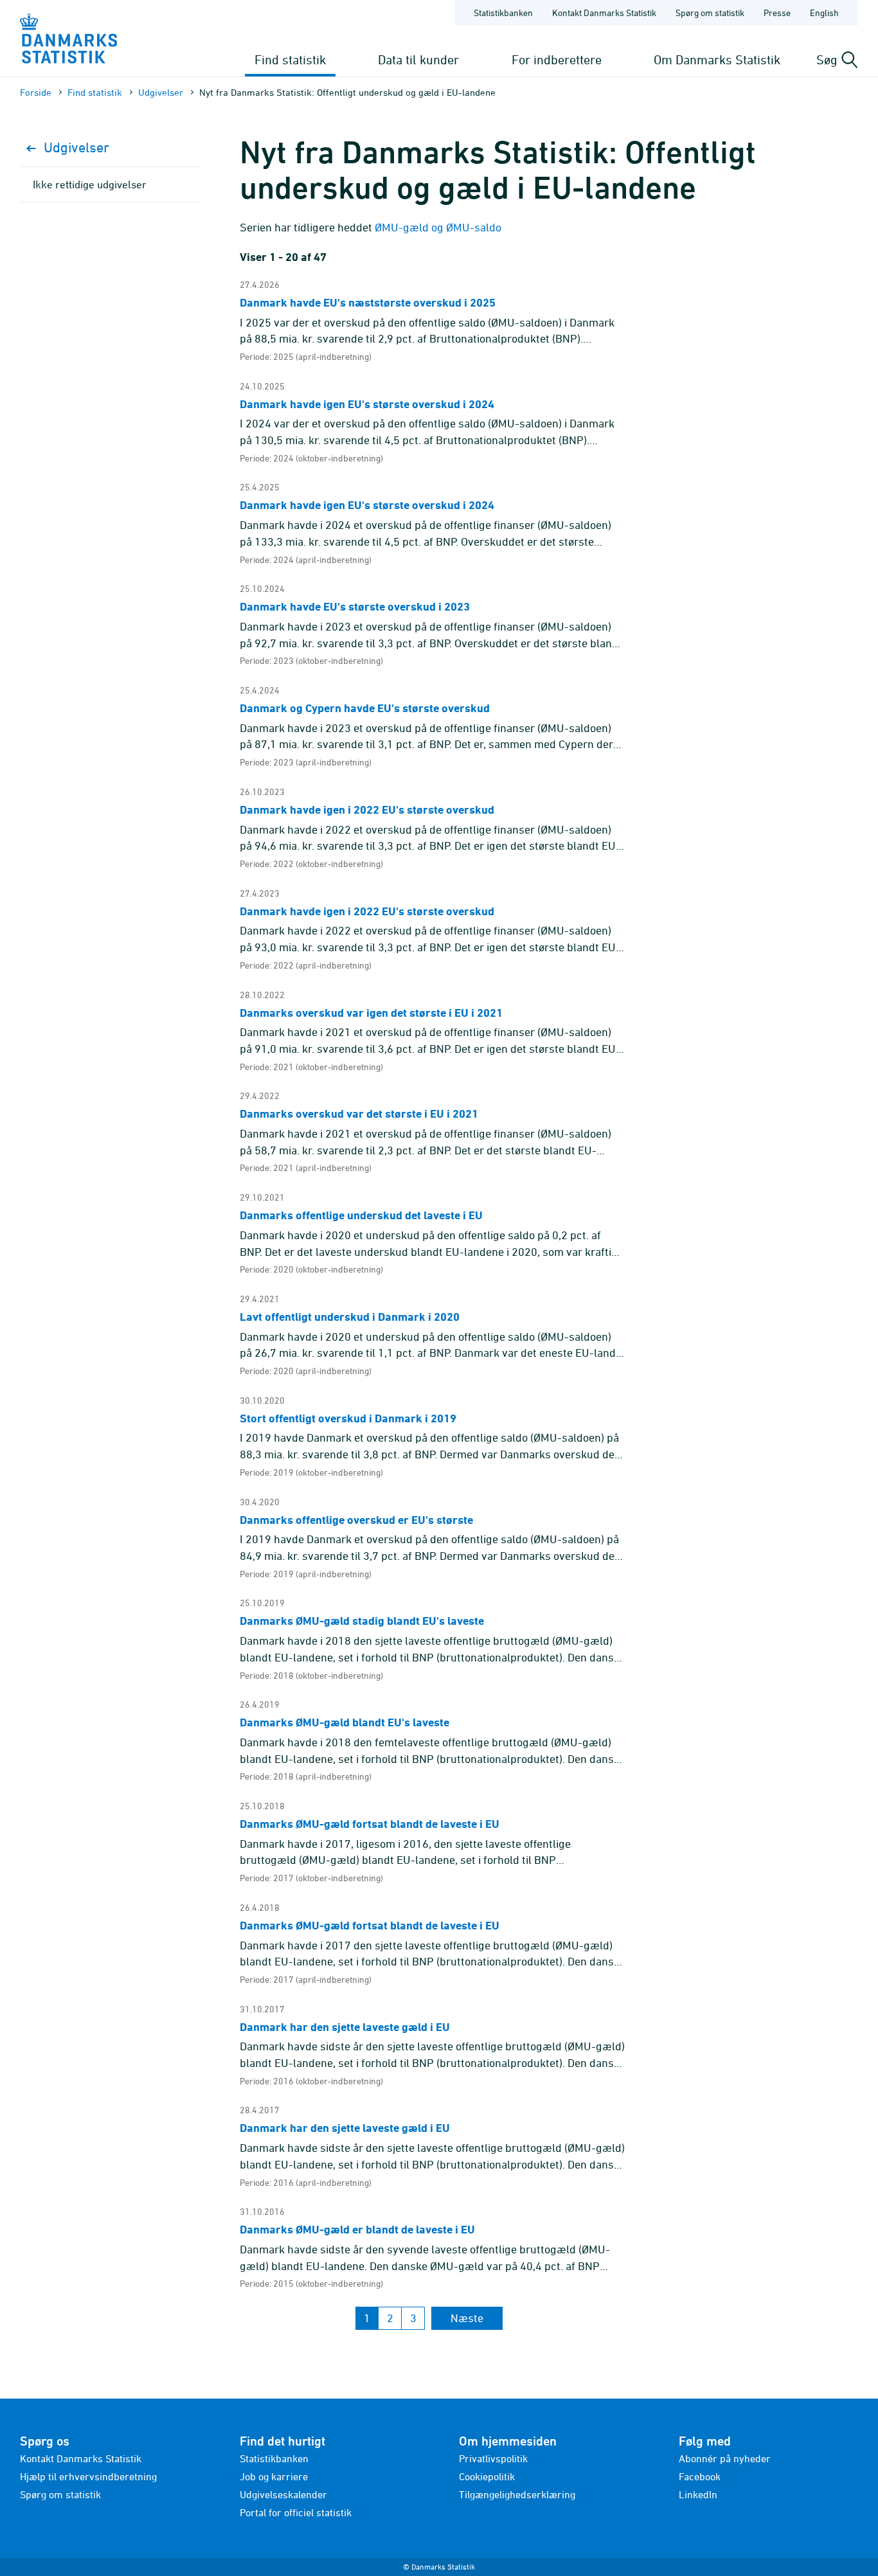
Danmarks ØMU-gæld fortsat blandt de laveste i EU (370, 1824)
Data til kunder (418, 59)
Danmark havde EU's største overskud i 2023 (355, 606)
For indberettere (557, 59)
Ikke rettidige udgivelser (90, 184)
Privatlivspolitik (493, 2458)
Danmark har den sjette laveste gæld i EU (345, 2027)
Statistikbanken (503, 13)
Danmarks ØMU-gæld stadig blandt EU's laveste (362, 1621)
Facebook (700, 2476)
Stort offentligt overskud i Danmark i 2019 (348, 1418)
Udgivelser (161, 92)
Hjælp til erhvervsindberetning (88, 2476)
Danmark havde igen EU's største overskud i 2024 (367, 404)
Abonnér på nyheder (725, 2458)
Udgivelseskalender (283, 2494)
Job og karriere (274, 2476)
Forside (36, 92)
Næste (467, 2318)
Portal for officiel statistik (296, 2512)
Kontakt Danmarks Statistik (604, 13)
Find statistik (290, 59)
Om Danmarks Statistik (717, 59)
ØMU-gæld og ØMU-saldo (438, 227)
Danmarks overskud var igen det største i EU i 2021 (371, 1013)
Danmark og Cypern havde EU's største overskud (365, 708)
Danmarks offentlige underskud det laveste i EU (361, 1215)
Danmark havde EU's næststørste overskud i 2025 (368, 302)
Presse (777, 13)
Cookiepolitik (487, 2476)
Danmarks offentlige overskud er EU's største (356, 1520)
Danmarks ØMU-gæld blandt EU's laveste (345, 1722)
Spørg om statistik (710, 13)
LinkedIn (698, 2494)
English (824, 13)
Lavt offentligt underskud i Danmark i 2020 (350, 1317)
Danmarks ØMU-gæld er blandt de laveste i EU (357, 2229)
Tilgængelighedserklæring (517, 2494)
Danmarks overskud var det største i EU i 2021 (359, 1114)
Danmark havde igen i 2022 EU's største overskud (367, 809)
